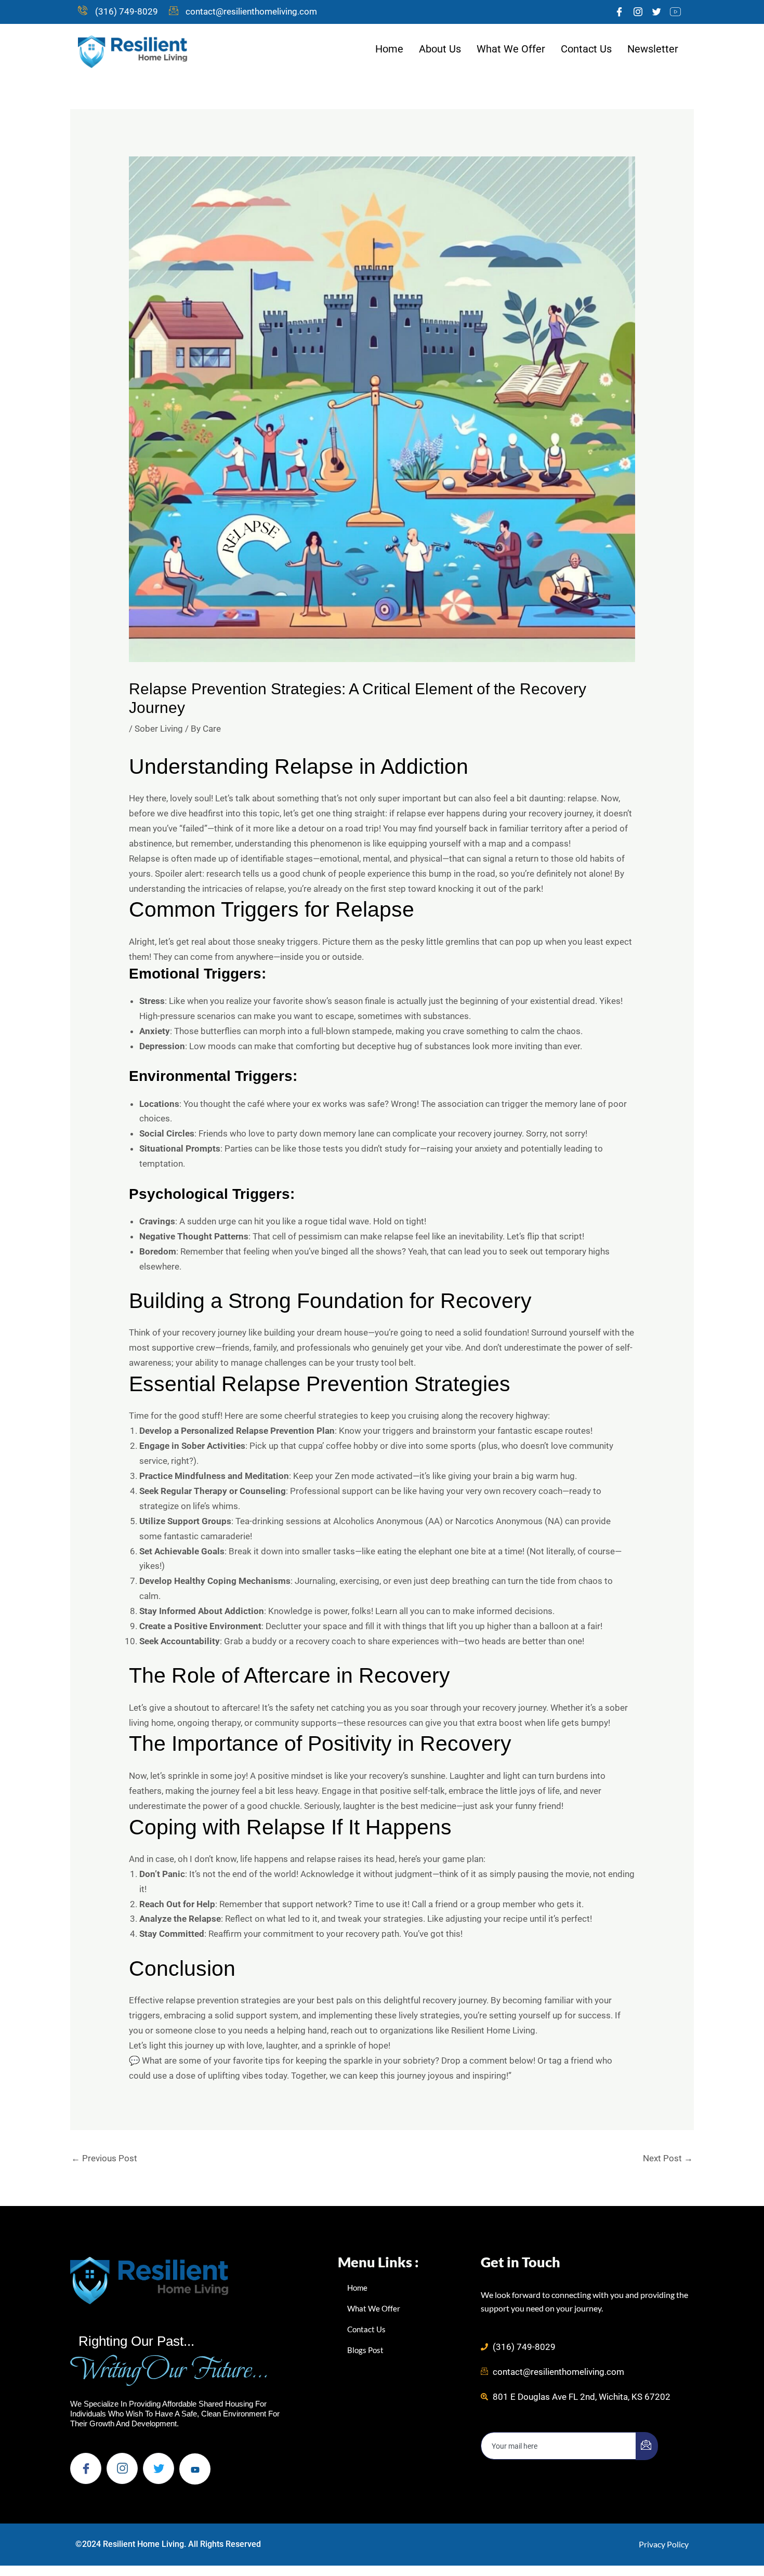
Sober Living (159, 729)
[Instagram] (638, 12)
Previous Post (104, 2158)
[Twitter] (656, 12)
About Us (440, 49)
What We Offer (511, 49)
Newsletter (653, 49)
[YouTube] (675, 12)
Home (389, 49)
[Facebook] (619, 12)
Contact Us (586, 49)
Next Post (668, 2158)
